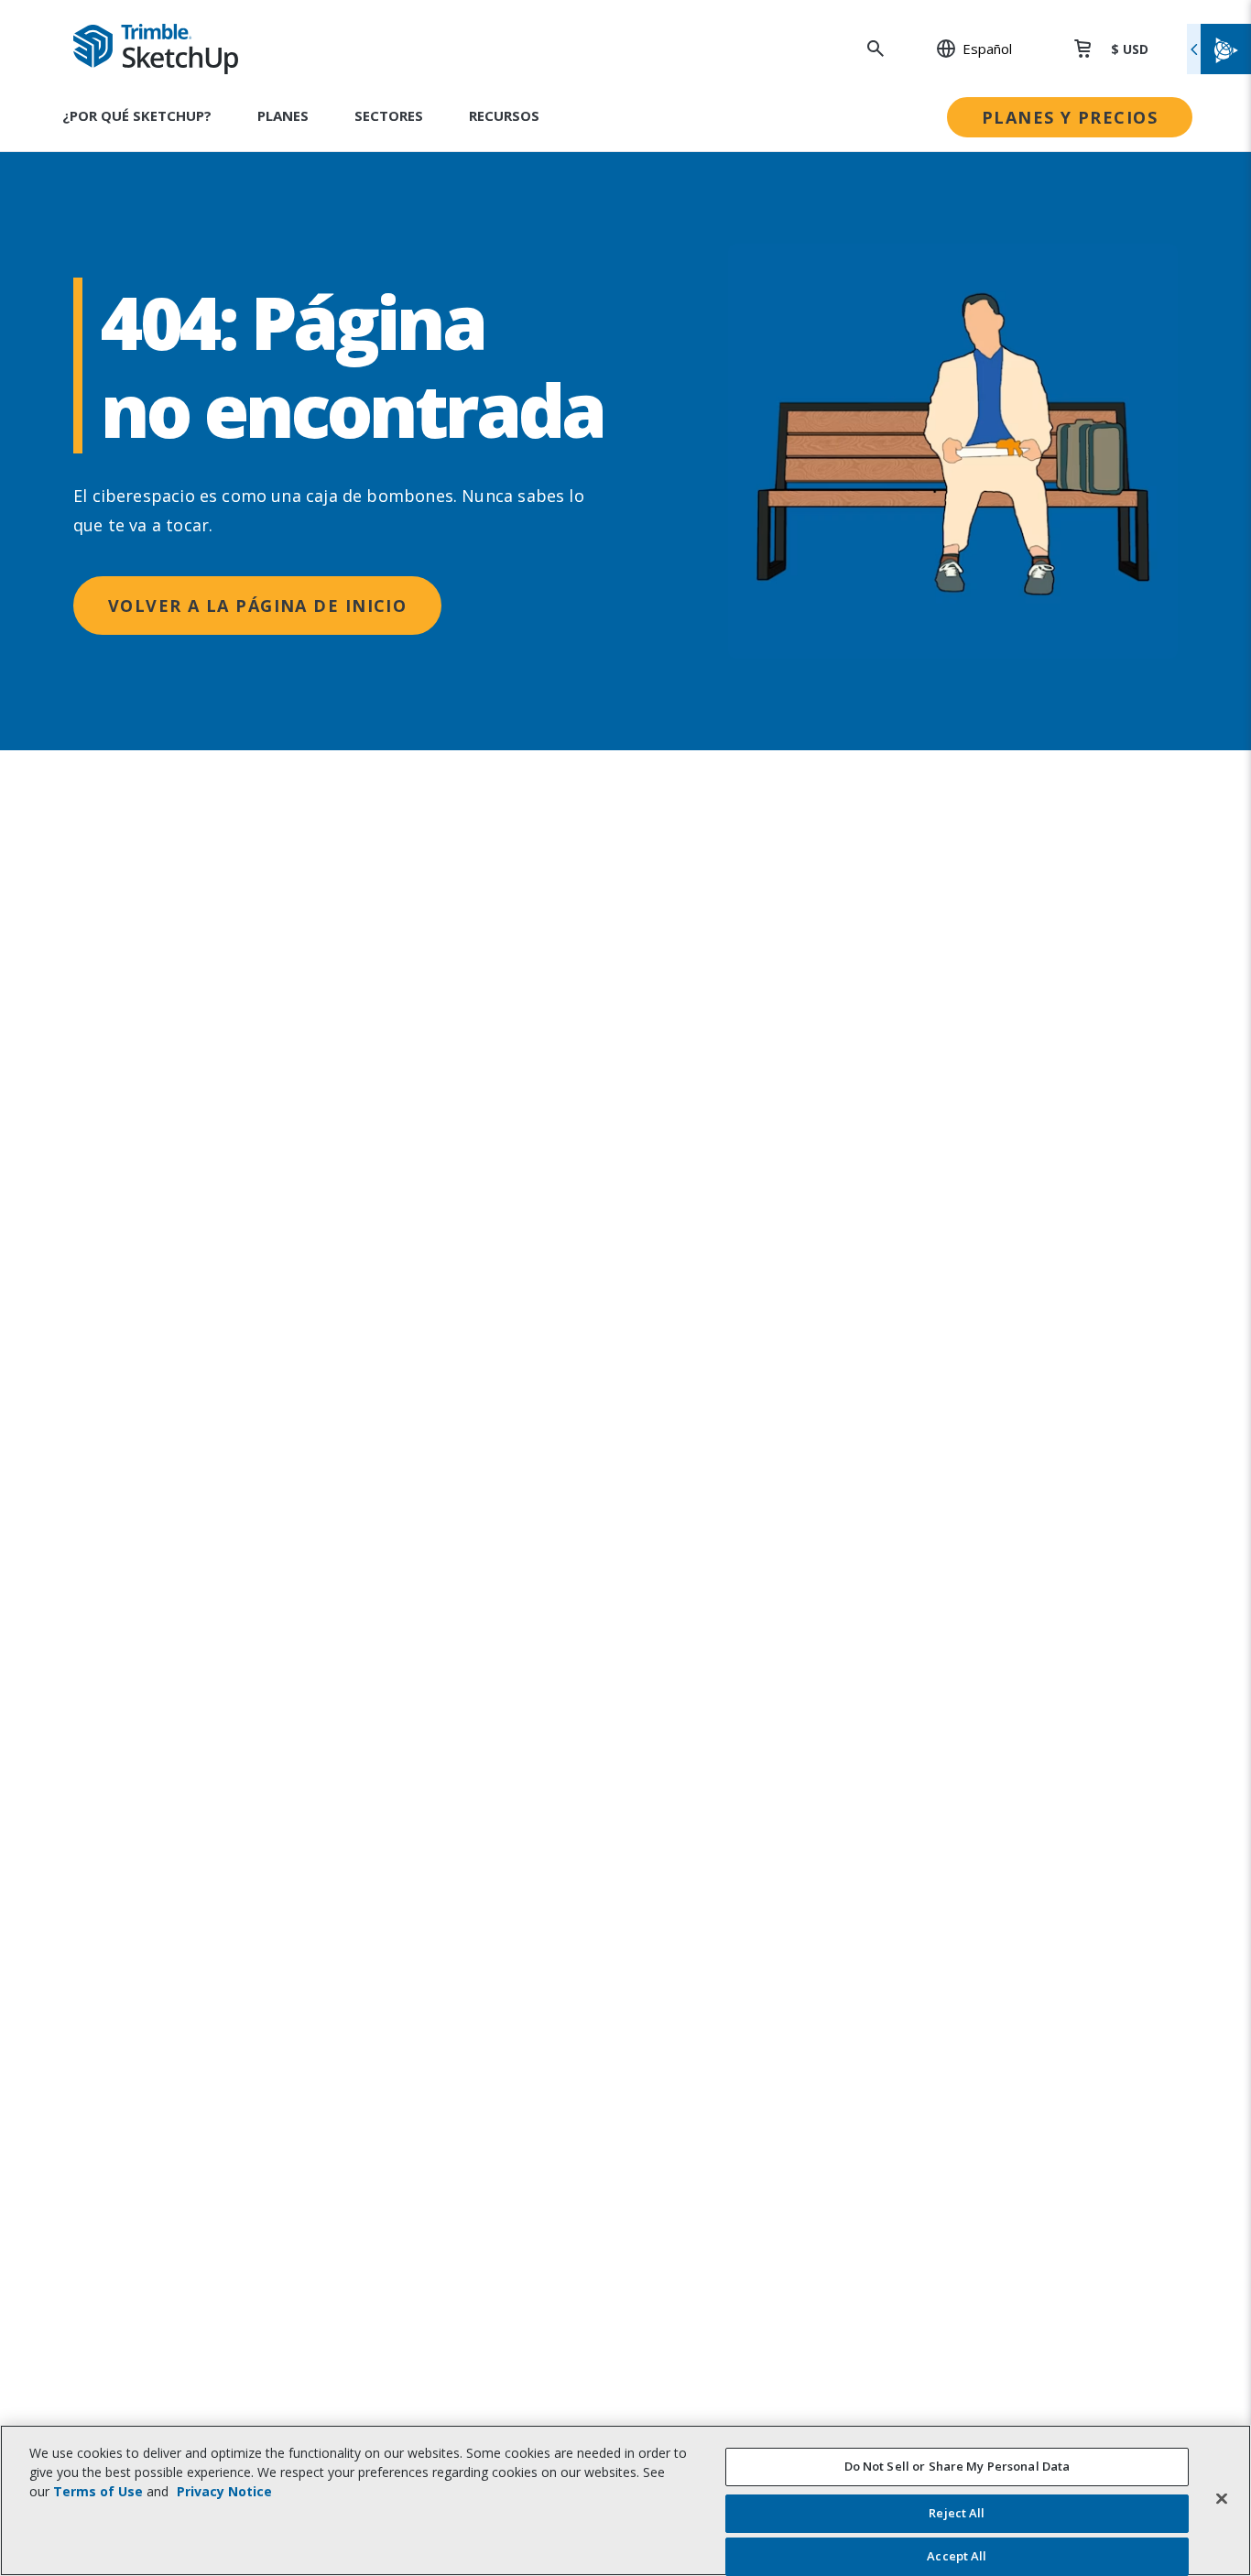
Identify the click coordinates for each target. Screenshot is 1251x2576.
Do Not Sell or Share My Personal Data (957, 2466)
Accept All (957, 2556)
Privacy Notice (224, 2491)
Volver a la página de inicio (257, 606)
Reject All (957, 2514)
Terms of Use (98, 2491)
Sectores (389, 115)
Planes (283, 115)
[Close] (1222, 2498)
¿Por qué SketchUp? (137, 115)
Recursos (504, 115)
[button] (964, 49)
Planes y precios (1070, 117)
